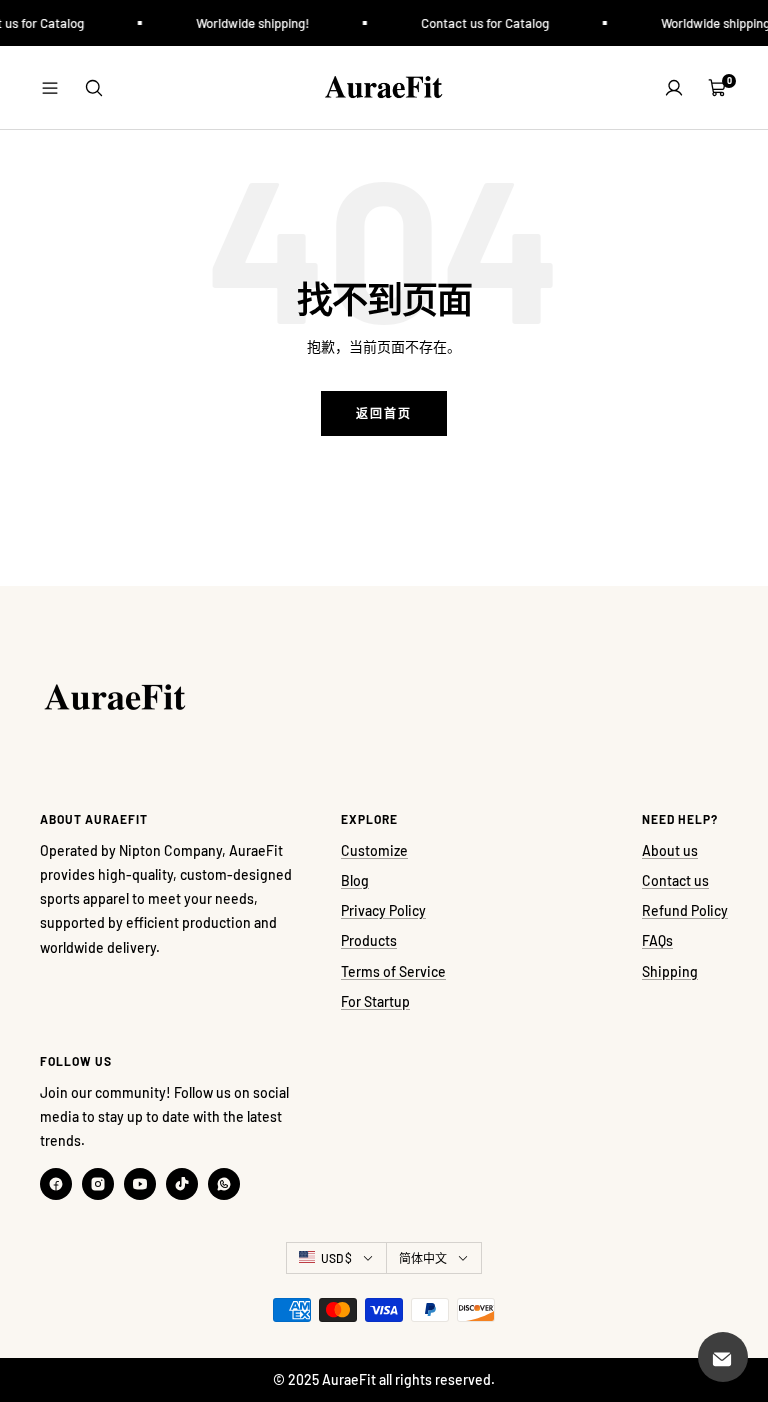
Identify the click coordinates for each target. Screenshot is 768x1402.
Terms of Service (393, 971)
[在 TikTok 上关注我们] (182, 1184)
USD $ (336, 1258)
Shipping (670, 971)
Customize (374, 850)
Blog (355, 880)
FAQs (657, 940)
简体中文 (423, 1258)
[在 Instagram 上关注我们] (98, 1184)
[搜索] (94, 88)
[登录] (674, 88)
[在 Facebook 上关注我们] (56, 1184)
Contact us (675, 880)
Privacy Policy (383, 910)
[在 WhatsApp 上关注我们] (224, 1184)
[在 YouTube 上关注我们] (140, 1184)
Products (369, 940)
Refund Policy (685, 910)
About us (670, 850)
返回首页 (384, 413)
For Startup (375, 1001)
